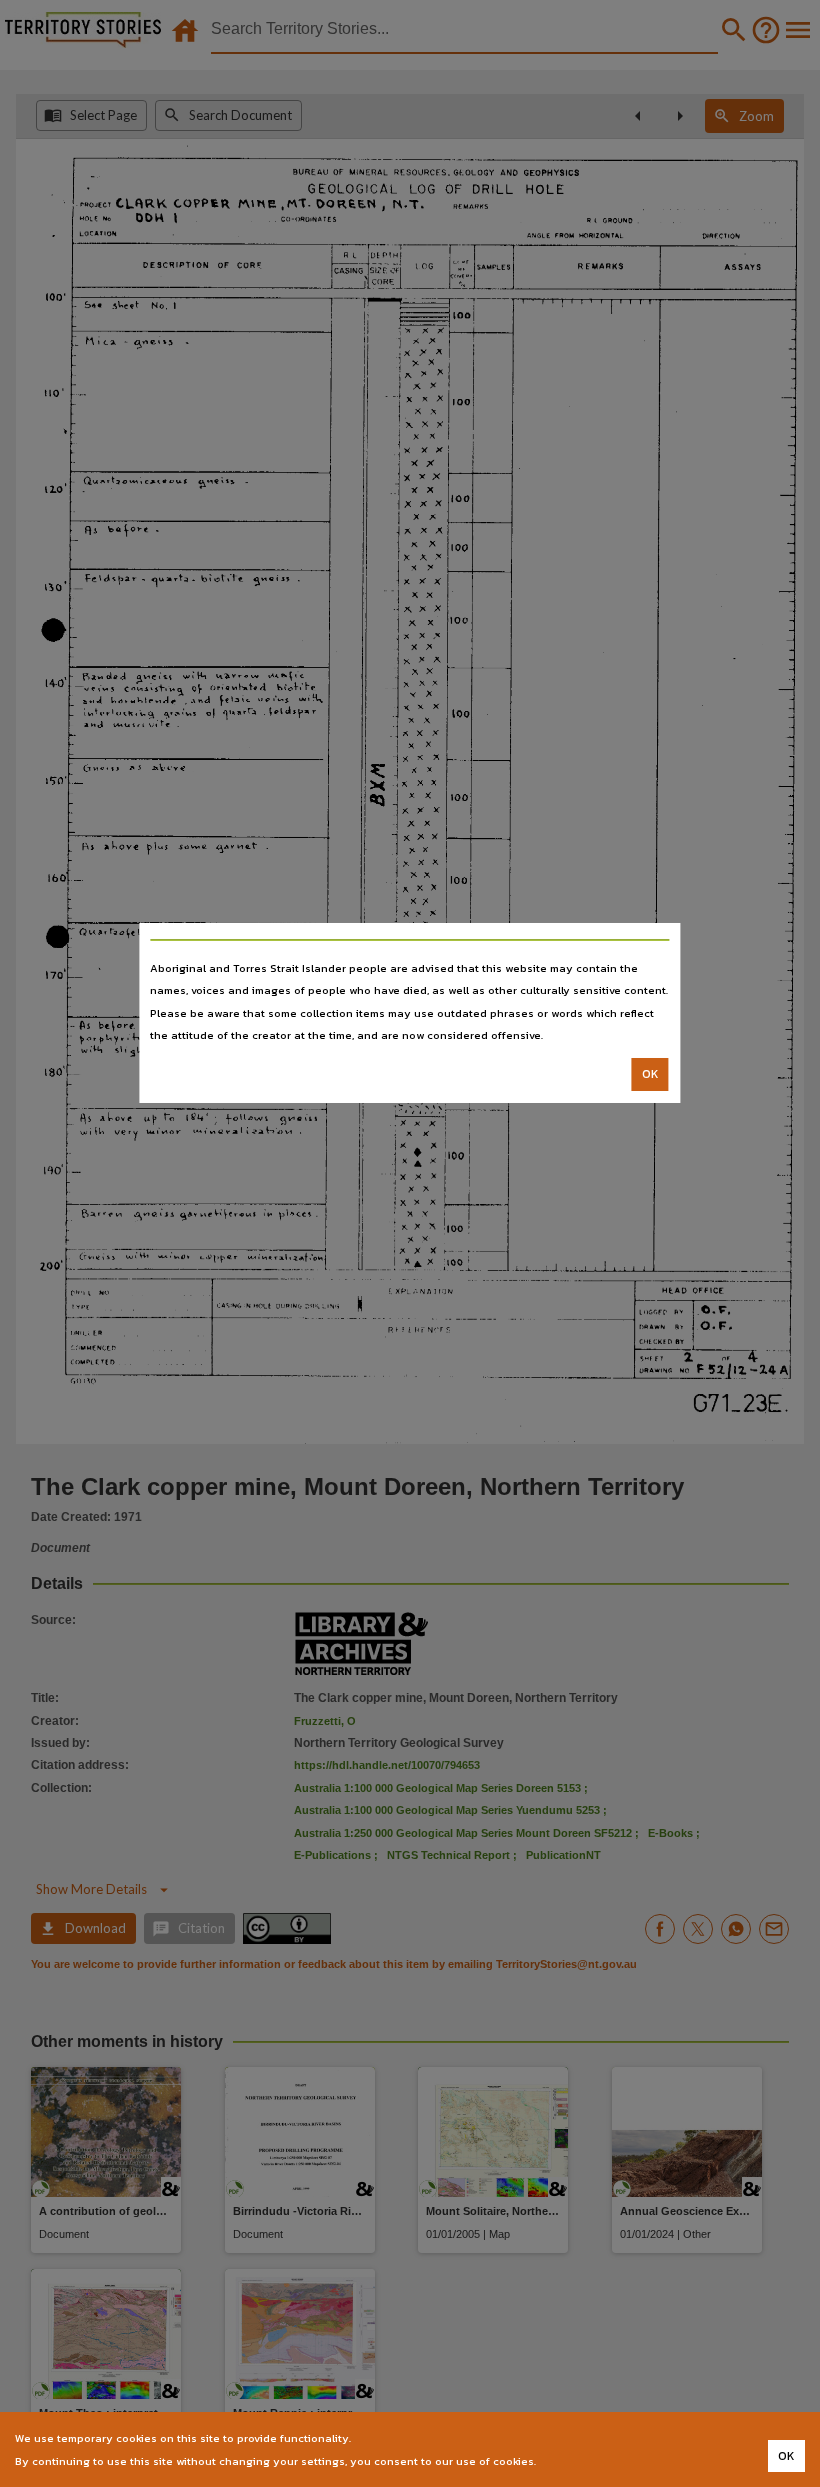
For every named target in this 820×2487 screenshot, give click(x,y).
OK (650, 1074)
